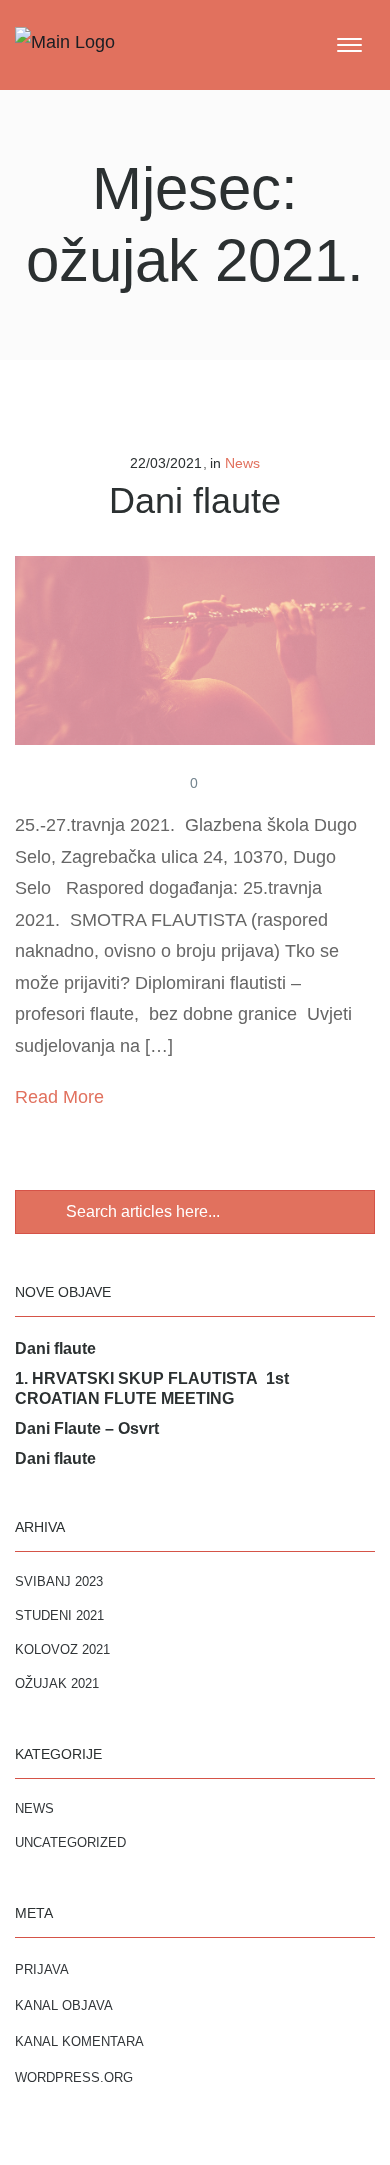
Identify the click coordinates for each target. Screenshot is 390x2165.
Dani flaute (195, 500)
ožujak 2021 (57, 1683)
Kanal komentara (79, 2041)
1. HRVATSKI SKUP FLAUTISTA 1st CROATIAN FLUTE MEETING (152, 1388)
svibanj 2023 (59, 1581)
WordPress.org (74, 2077)
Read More (59, 1097)
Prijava (42, 1969)
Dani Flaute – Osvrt (87, 1428)
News (242, 463)
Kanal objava (64, 2005)
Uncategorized (70, 1842)
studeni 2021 (59, 1615)
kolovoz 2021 (62, 1649)
